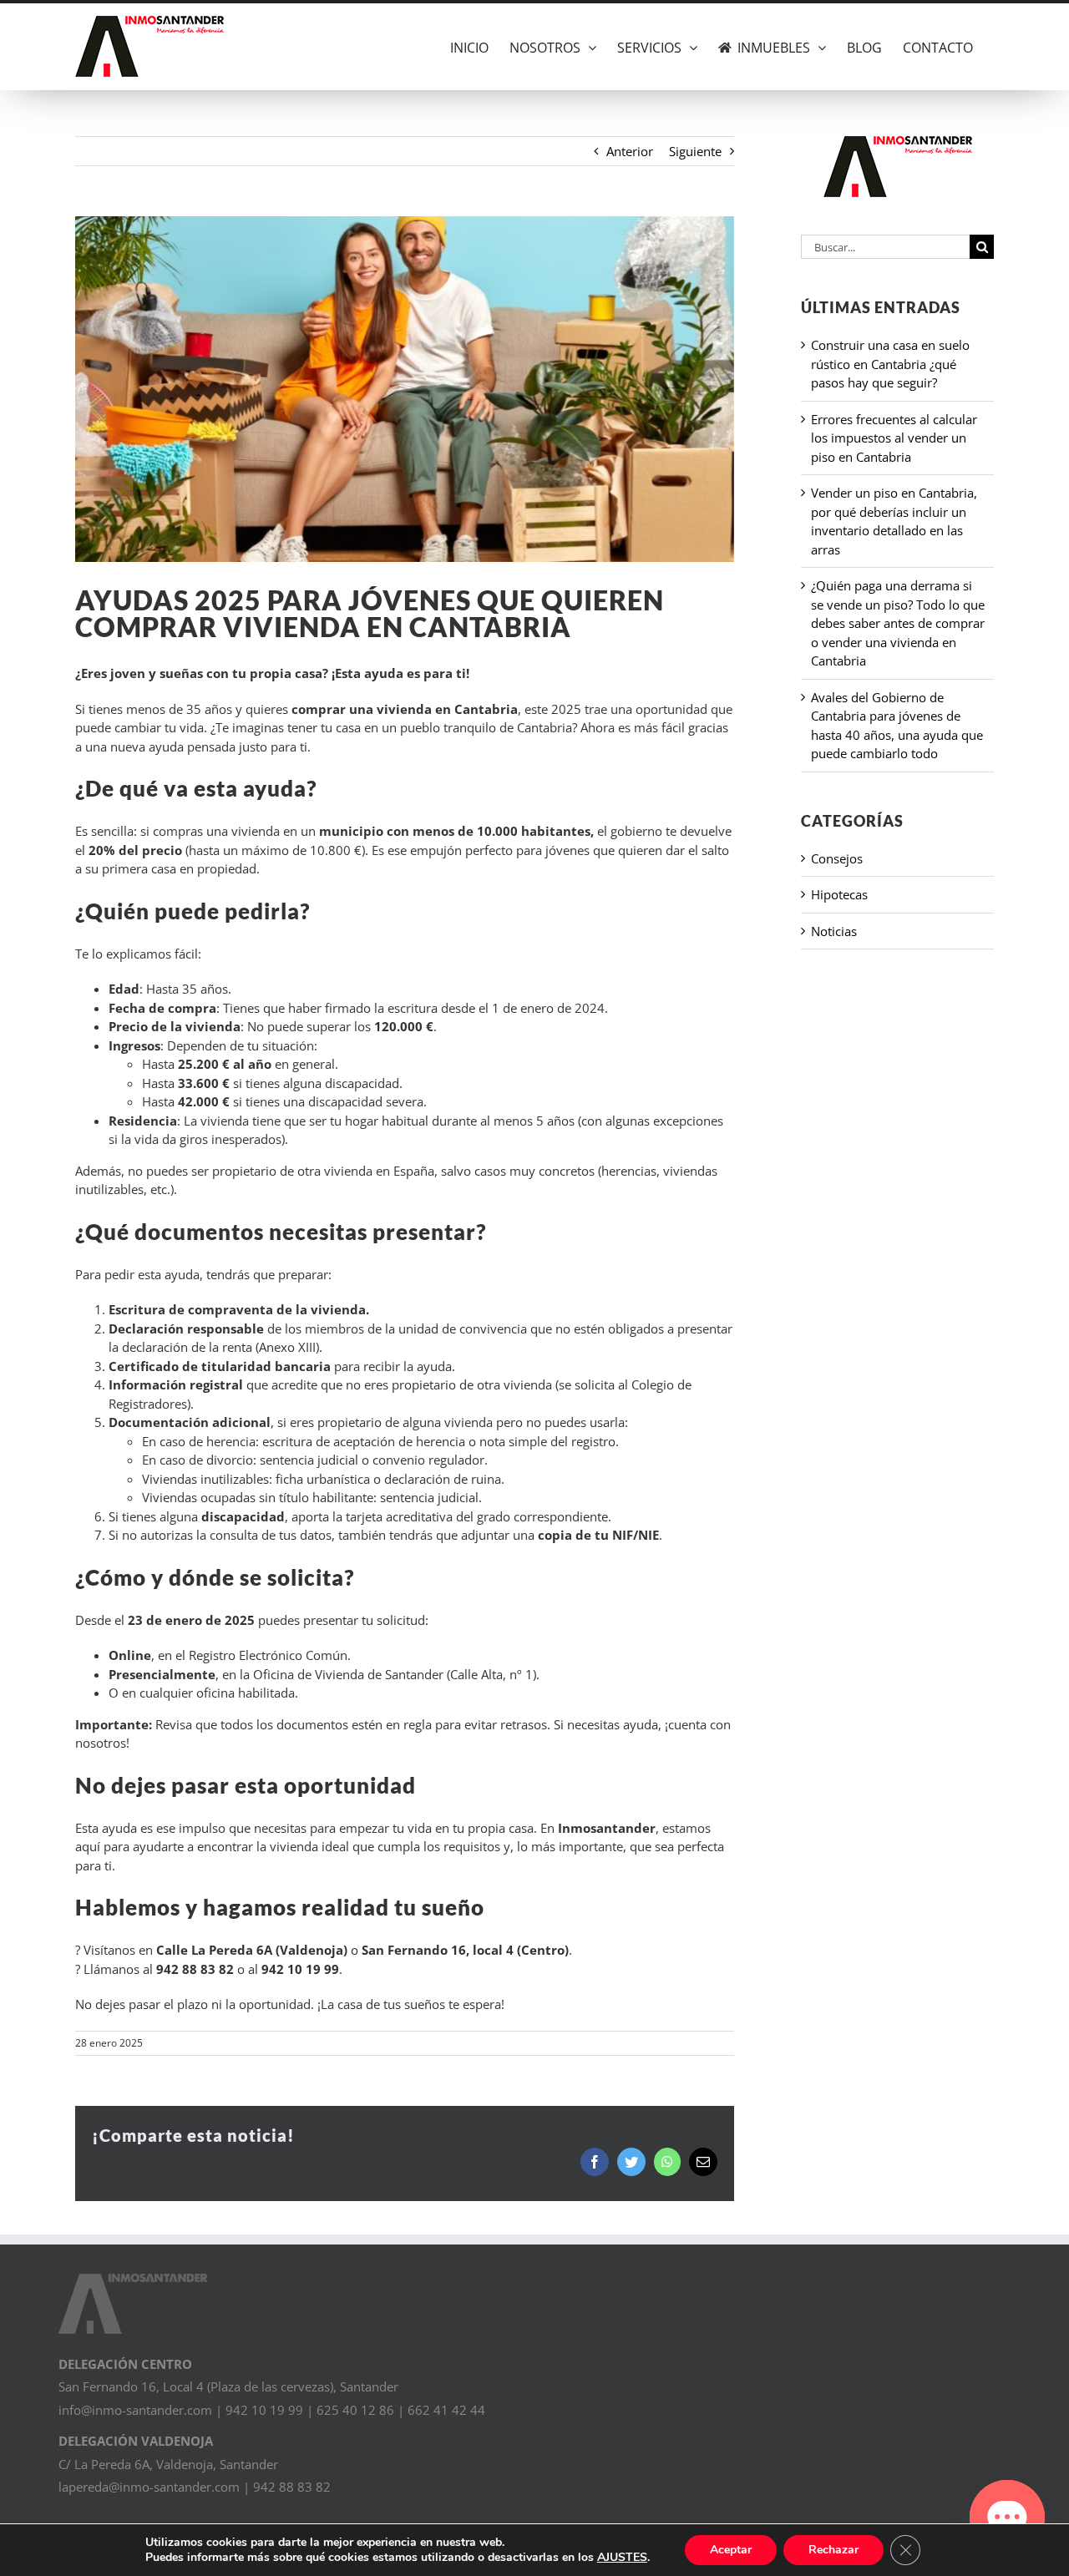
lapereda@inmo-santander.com (149, 2487)
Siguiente (695, 151)
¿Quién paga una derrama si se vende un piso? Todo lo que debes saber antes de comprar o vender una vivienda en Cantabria (898, 623)
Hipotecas (839, 894)
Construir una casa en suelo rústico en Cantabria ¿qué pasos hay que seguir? (890, 364)
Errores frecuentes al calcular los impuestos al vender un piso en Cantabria (894, 438)
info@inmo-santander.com (135, 2410)
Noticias (834, 931)
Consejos (837, 858)
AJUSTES (622, 2558)
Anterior (630, 151)
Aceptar (731, 2550)
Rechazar (833, 2550)
